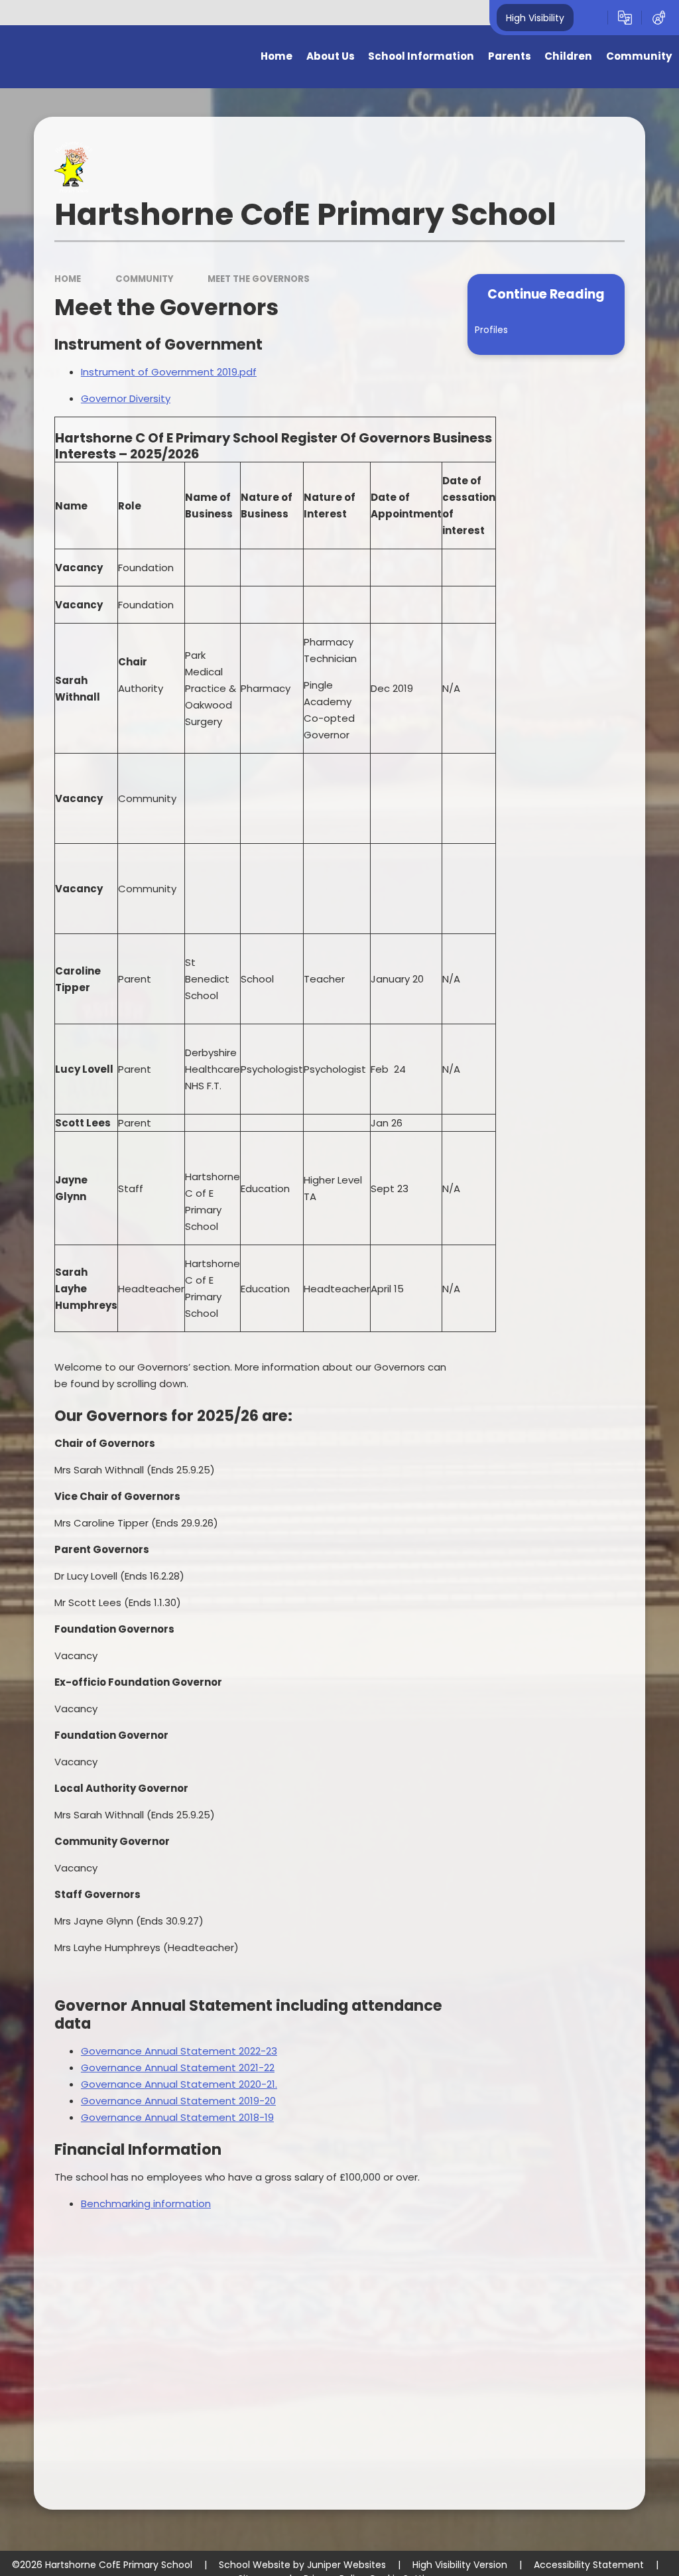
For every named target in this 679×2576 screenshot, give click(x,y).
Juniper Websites (346, 2565)
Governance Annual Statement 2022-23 (179, 2051)
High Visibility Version (460, 2565)
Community (145, 279)
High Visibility (535, 17)
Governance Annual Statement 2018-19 (177, 2117)
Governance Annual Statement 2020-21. (179, 2084)
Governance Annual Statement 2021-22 (178, 2068)
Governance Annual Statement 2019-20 (178, 2101)
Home (68, 279)
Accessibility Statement (589, 2565)
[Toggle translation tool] (625, 18)
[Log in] (659, 18)
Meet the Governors (259, 279)
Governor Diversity (126, 398)
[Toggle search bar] (590, 18)
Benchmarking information (146, 2203)
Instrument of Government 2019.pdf (169, 372)
